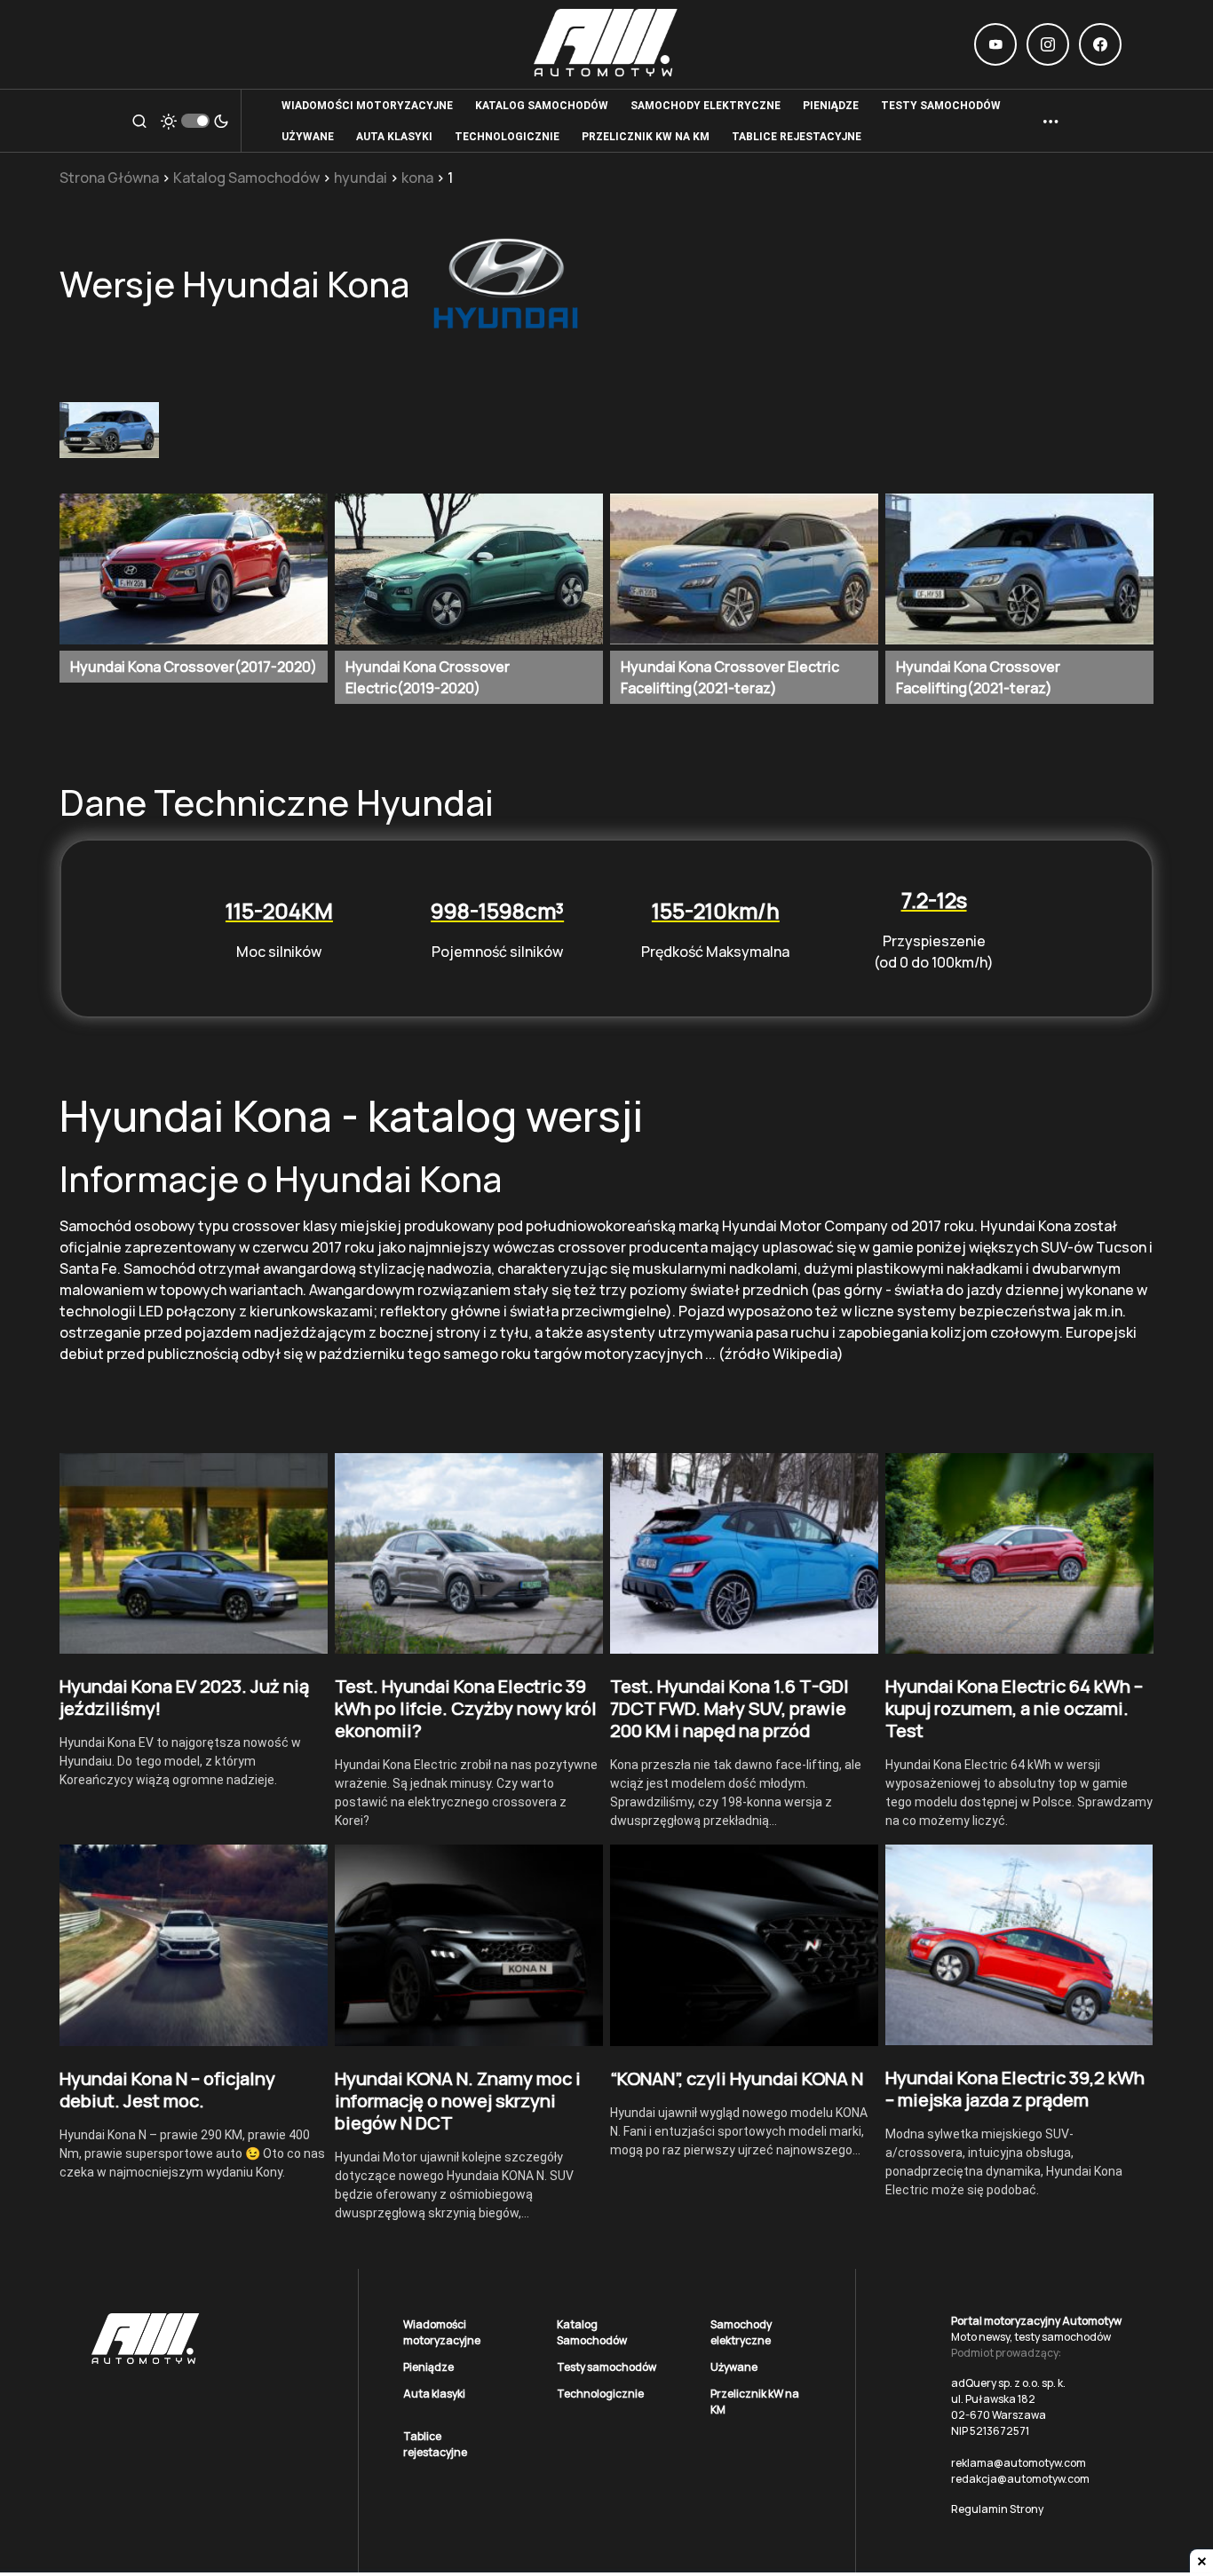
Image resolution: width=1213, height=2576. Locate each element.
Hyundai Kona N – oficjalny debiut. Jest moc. (167, 2090)
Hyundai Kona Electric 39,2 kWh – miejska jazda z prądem (1015, 2089)
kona (417, 178)
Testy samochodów (606, 2367)
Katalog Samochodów (246, 178)
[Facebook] (1100, 44)
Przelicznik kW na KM (755, 2402)
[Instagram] (1048, 44)
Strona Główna (109, 178)
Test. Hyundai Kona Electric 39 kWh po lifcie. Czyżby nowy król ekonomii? (466, 1708)
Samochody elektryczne (741, 2332)
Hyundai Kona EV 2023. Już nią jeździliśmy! (184, 1697)
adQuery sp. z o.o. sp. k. (1008, 2383)
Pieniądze (428, 2367)
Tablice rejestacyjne (435, 2444)
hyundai (361, 178)
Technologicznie (600, 2394)
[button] (139, 121)
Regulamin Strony (997, 2509)
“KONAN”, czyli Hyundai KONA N (737, 2078)
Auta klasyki (434, 2394)
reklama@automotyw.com (1019, 2463)
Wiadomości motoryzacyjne (442, 2332)
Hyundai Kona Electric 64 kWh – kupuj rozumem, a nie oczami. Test (1014, 1708)
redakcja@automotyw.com (1020, 2479)
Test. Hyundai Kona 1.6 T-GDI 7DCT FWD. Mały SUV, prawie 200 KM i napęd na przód (729, 1708)
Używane (734, 2367)
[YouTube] (995, 44)
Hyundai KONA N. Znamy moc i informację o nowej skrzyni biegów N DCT (458, 2101)
